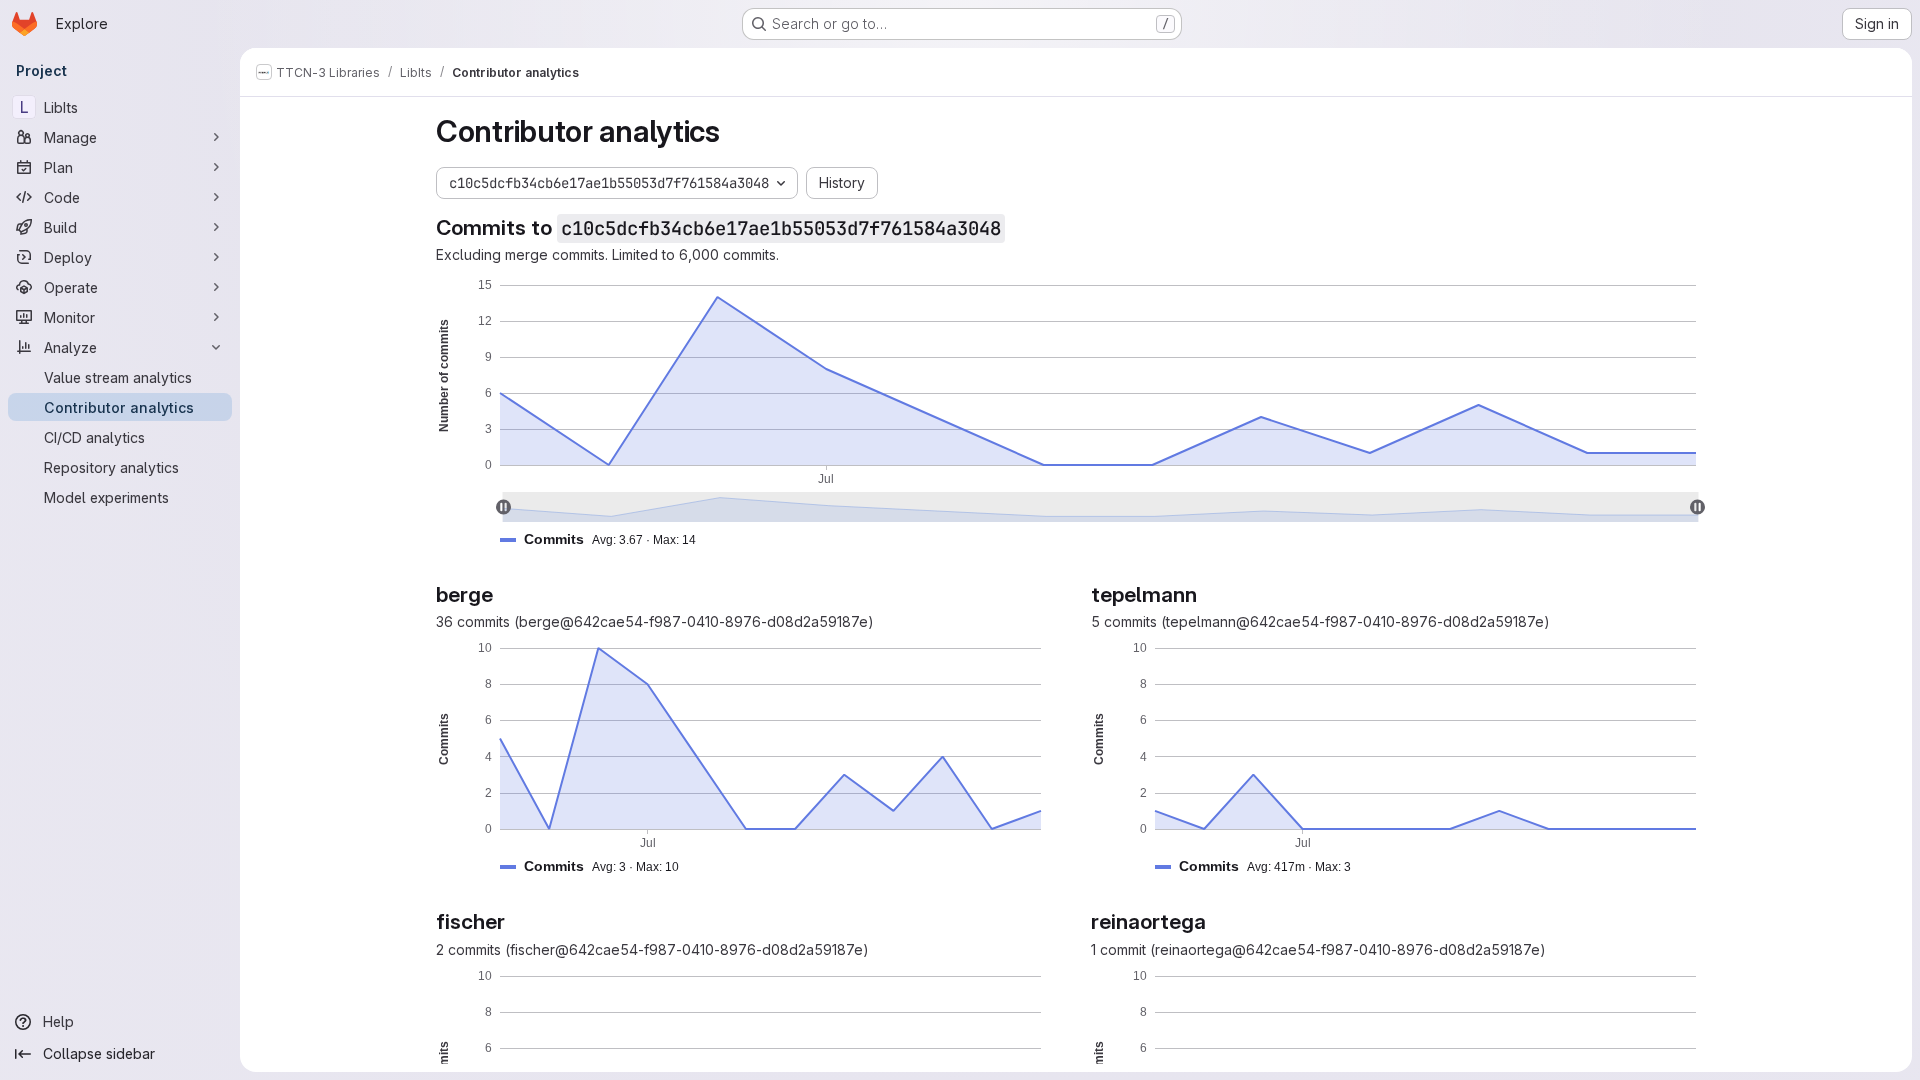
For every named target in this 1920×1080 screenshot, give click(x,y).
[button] (606, 539)
